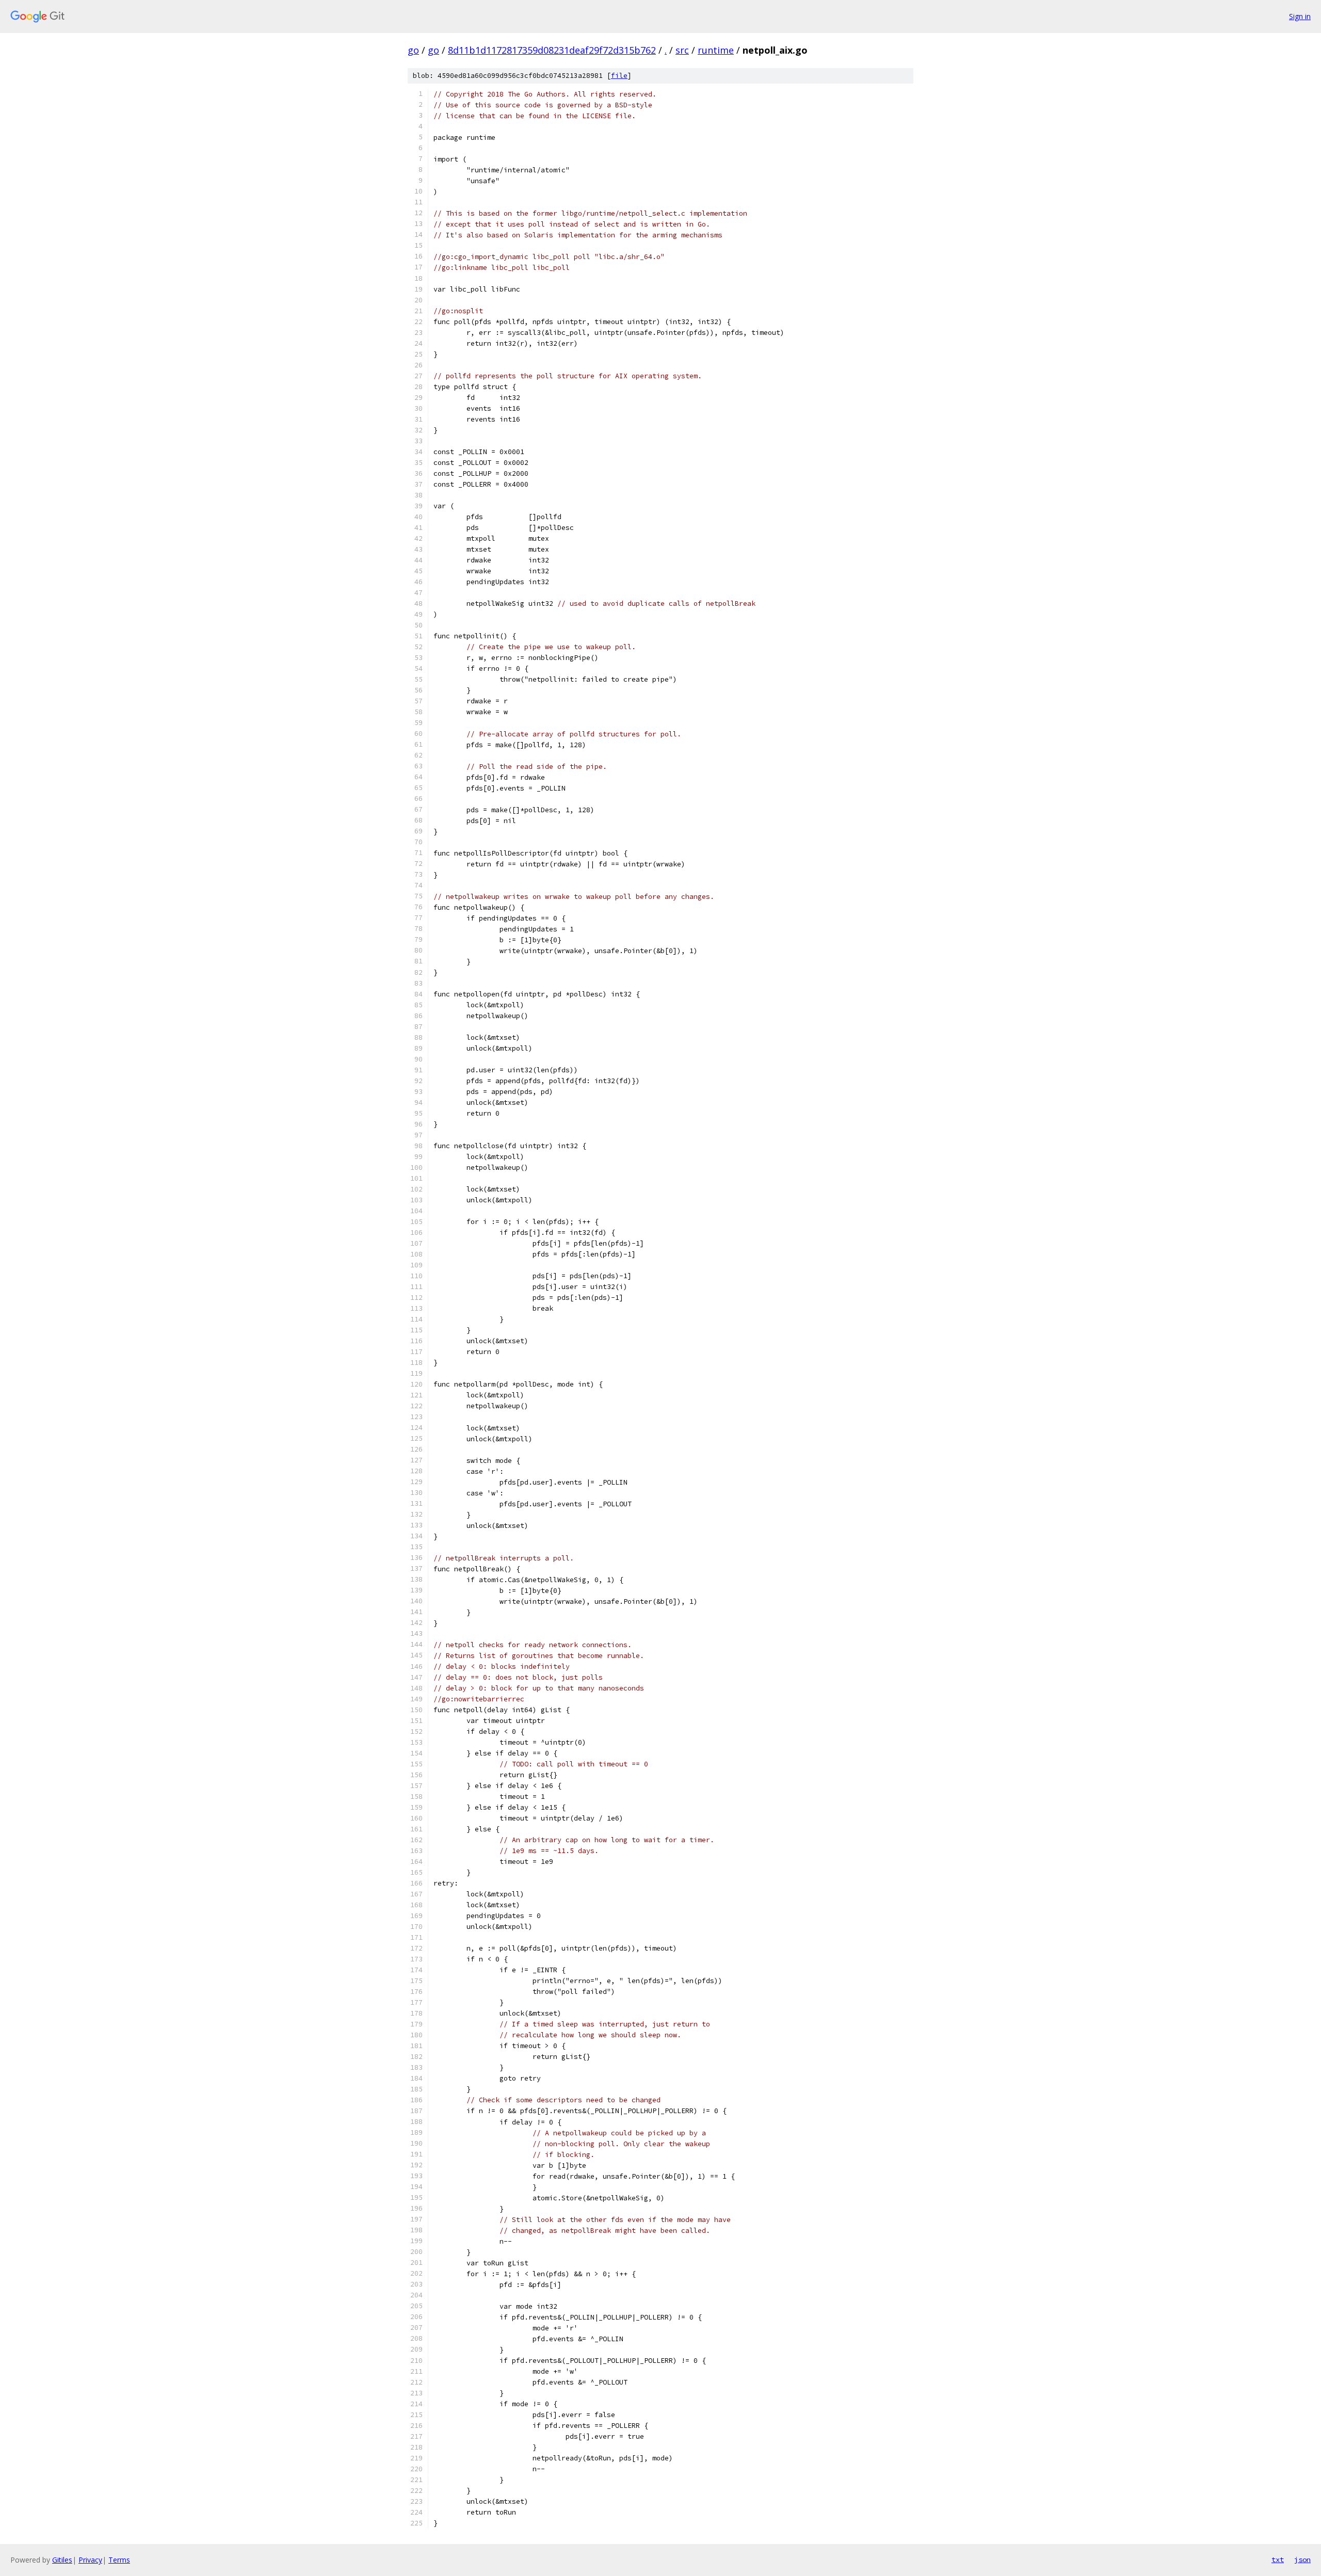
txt (1278, 2559)
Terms (119, 2560)
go (413, 50)
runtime (716, 50)
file (619, 76)
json (1302, 2559)
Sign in (1300, 16)
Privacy (90, 2560)
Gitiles (62, 2560)
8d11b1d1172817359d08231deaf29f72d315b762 (552, 50)
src (682, 50)
